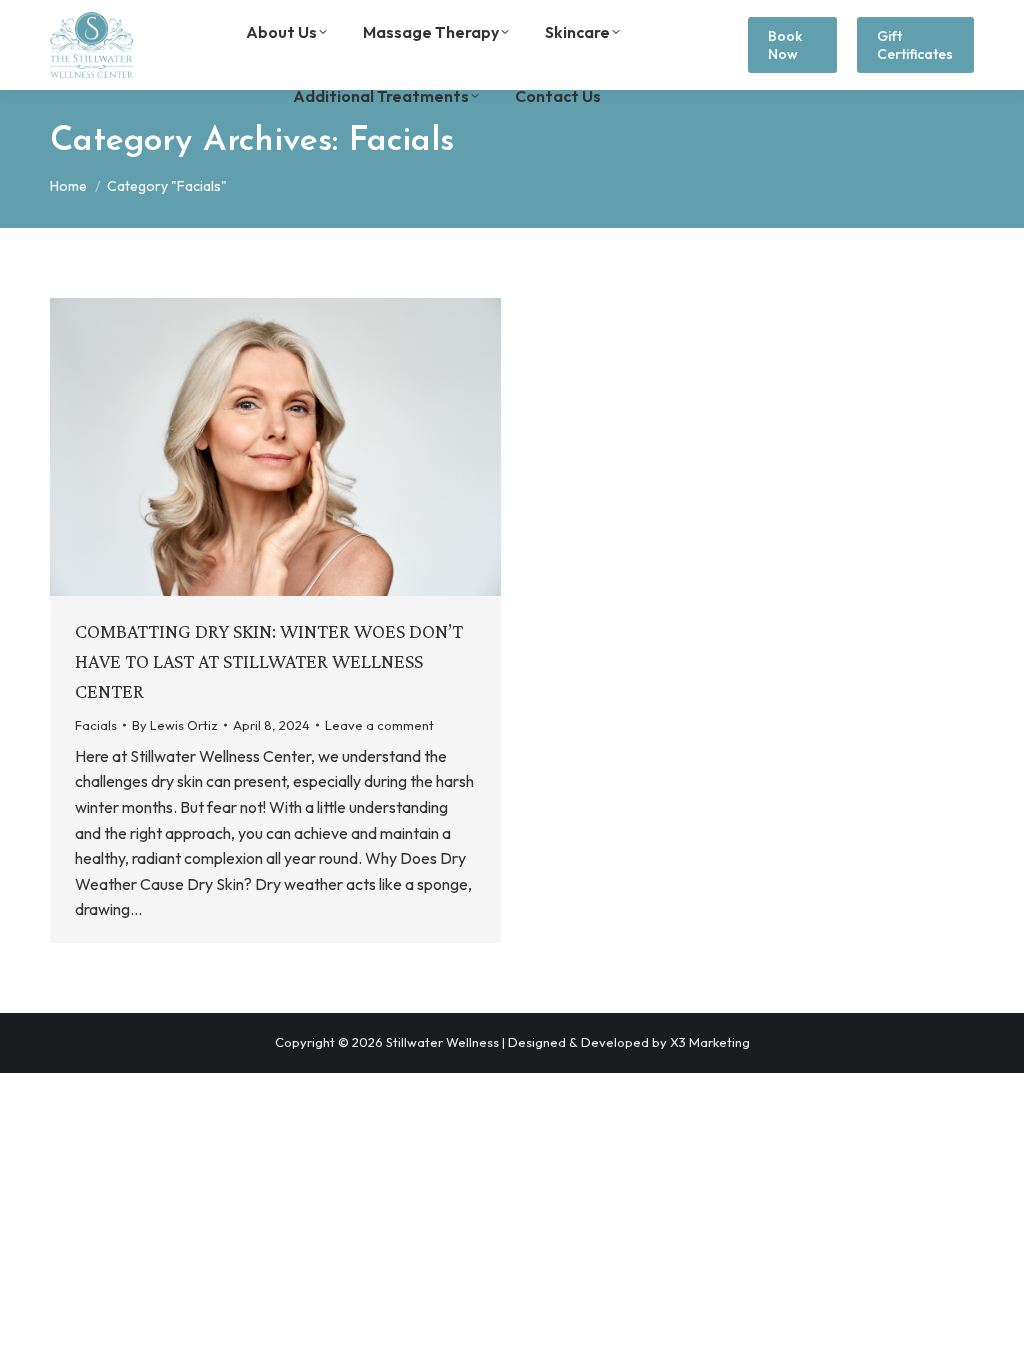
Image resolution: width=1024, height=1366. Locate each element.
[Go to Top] (994, 1336)
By (175, 725)
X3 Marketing (710, 1042)
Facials (96, 725)
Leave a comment (379, 725)
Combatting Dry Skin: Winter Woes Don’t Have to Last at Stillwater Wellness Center (269, 661)
